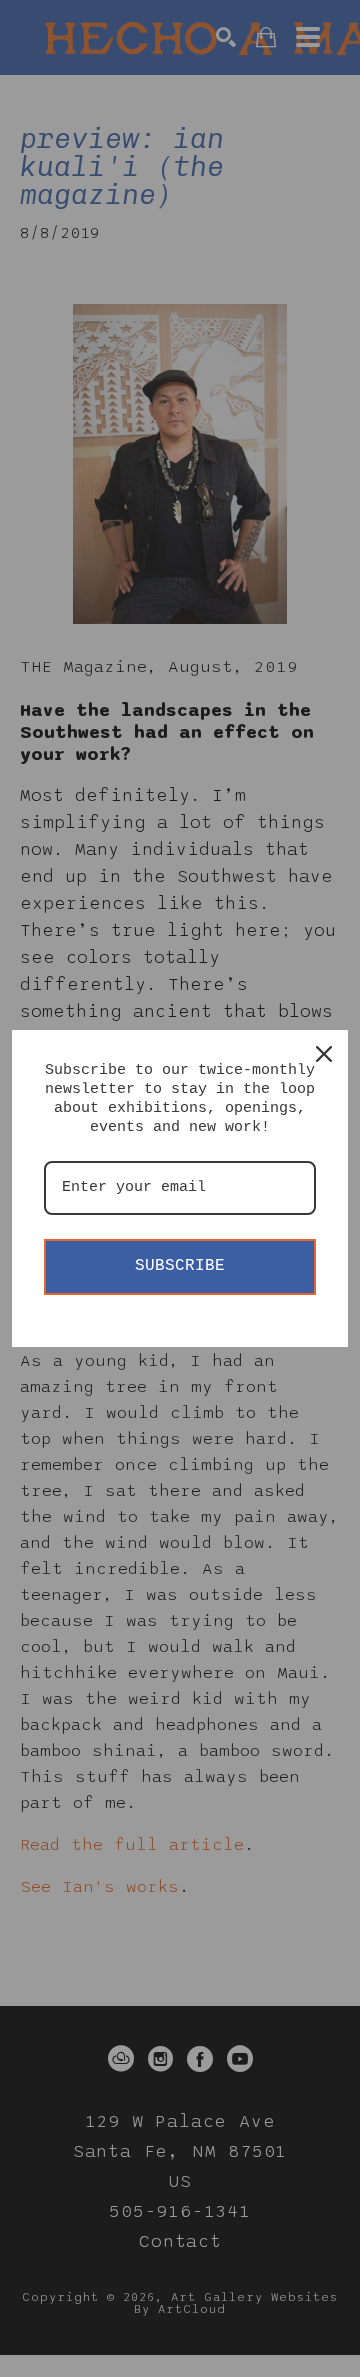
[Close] (324, 1054)
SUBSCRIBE (180, 1266)
